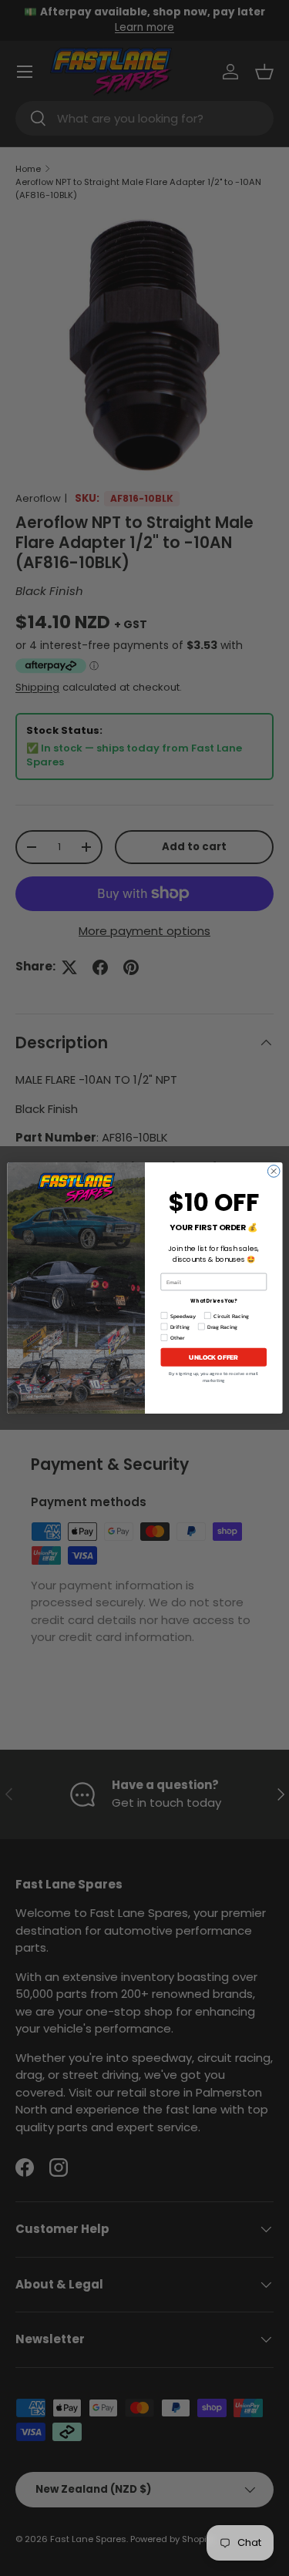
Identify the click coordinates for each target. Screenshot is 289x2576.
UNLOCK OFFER (213, 1357)
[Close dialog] (274, 1172)
